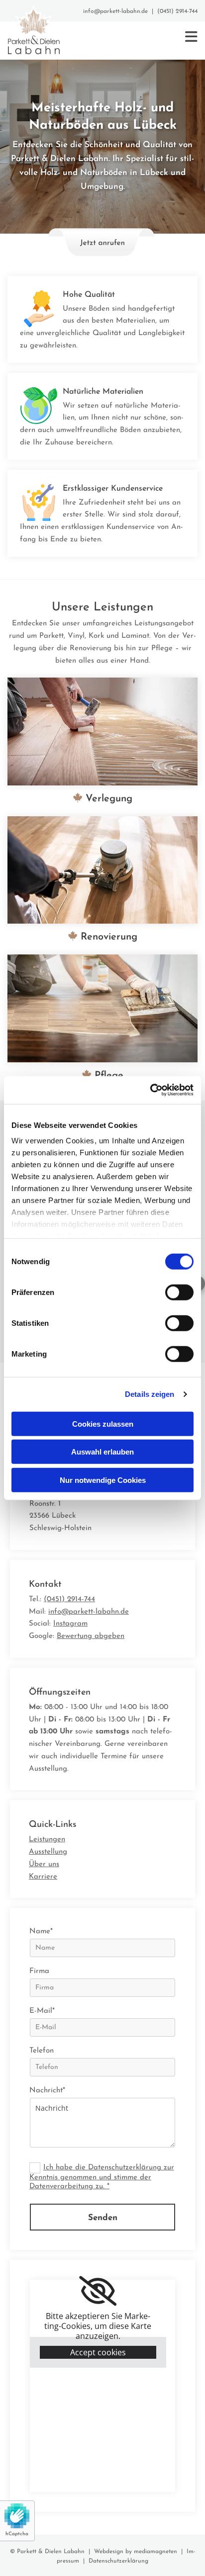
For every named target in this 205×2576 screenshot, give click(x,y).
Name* (41, 1932)
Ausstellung (48, 1852)
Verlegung (102, 799)
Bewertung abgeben (91, 1636)
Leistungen (47, 1840)
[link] (98, 2291)
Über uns (44, 1864)
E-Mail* (42, 2011)
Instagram (70, 1624)
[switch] (179, 1292)
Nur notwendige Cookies (103, 1480)
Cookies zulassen (103, 1423)
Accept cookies (98, 2352)
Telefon (42, 2051)
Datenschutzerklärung (118, 2561)
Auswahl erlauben (102, 1452)
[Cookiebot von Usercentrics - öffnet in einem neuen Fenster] (150, 1090)
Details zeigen (150, 1394)
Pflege (102, 1076)
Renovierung (102, 937)
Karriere (43, 1877)
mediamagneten (155, 2552)
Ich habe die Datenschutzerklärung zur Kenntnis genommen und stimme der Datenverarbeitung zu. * (102, 2177)
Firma (39, 1971)
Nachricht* (47, 2091)
